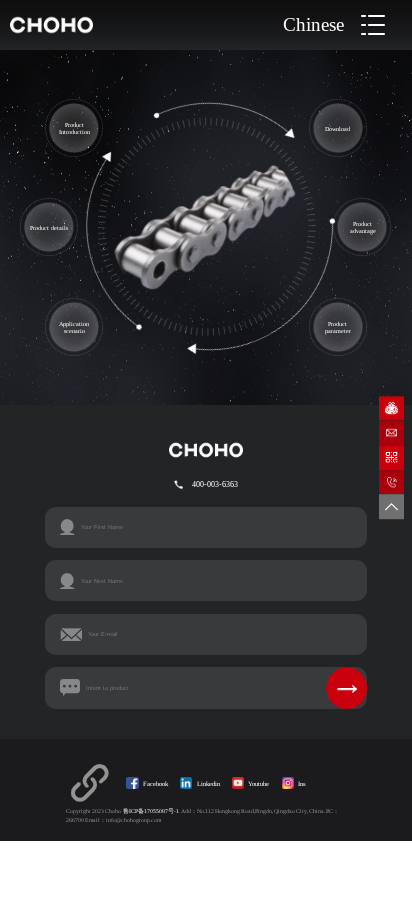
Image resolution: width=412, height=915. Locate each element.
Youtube (258, 783)
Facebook (155, 783)
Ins (302, 783)
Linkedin (208, 783)
